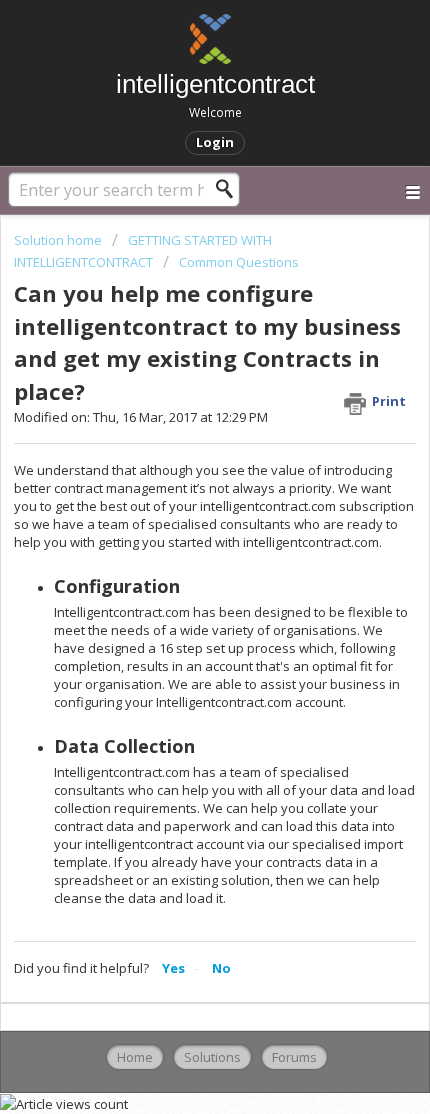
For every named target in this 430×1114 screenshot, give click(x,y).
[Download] (178, 544)
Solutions (212, 1057)
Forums (294, 1057)
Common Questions (239, 262)
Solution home (59, 240)
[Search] (230, 189)
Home (135, 1057)
